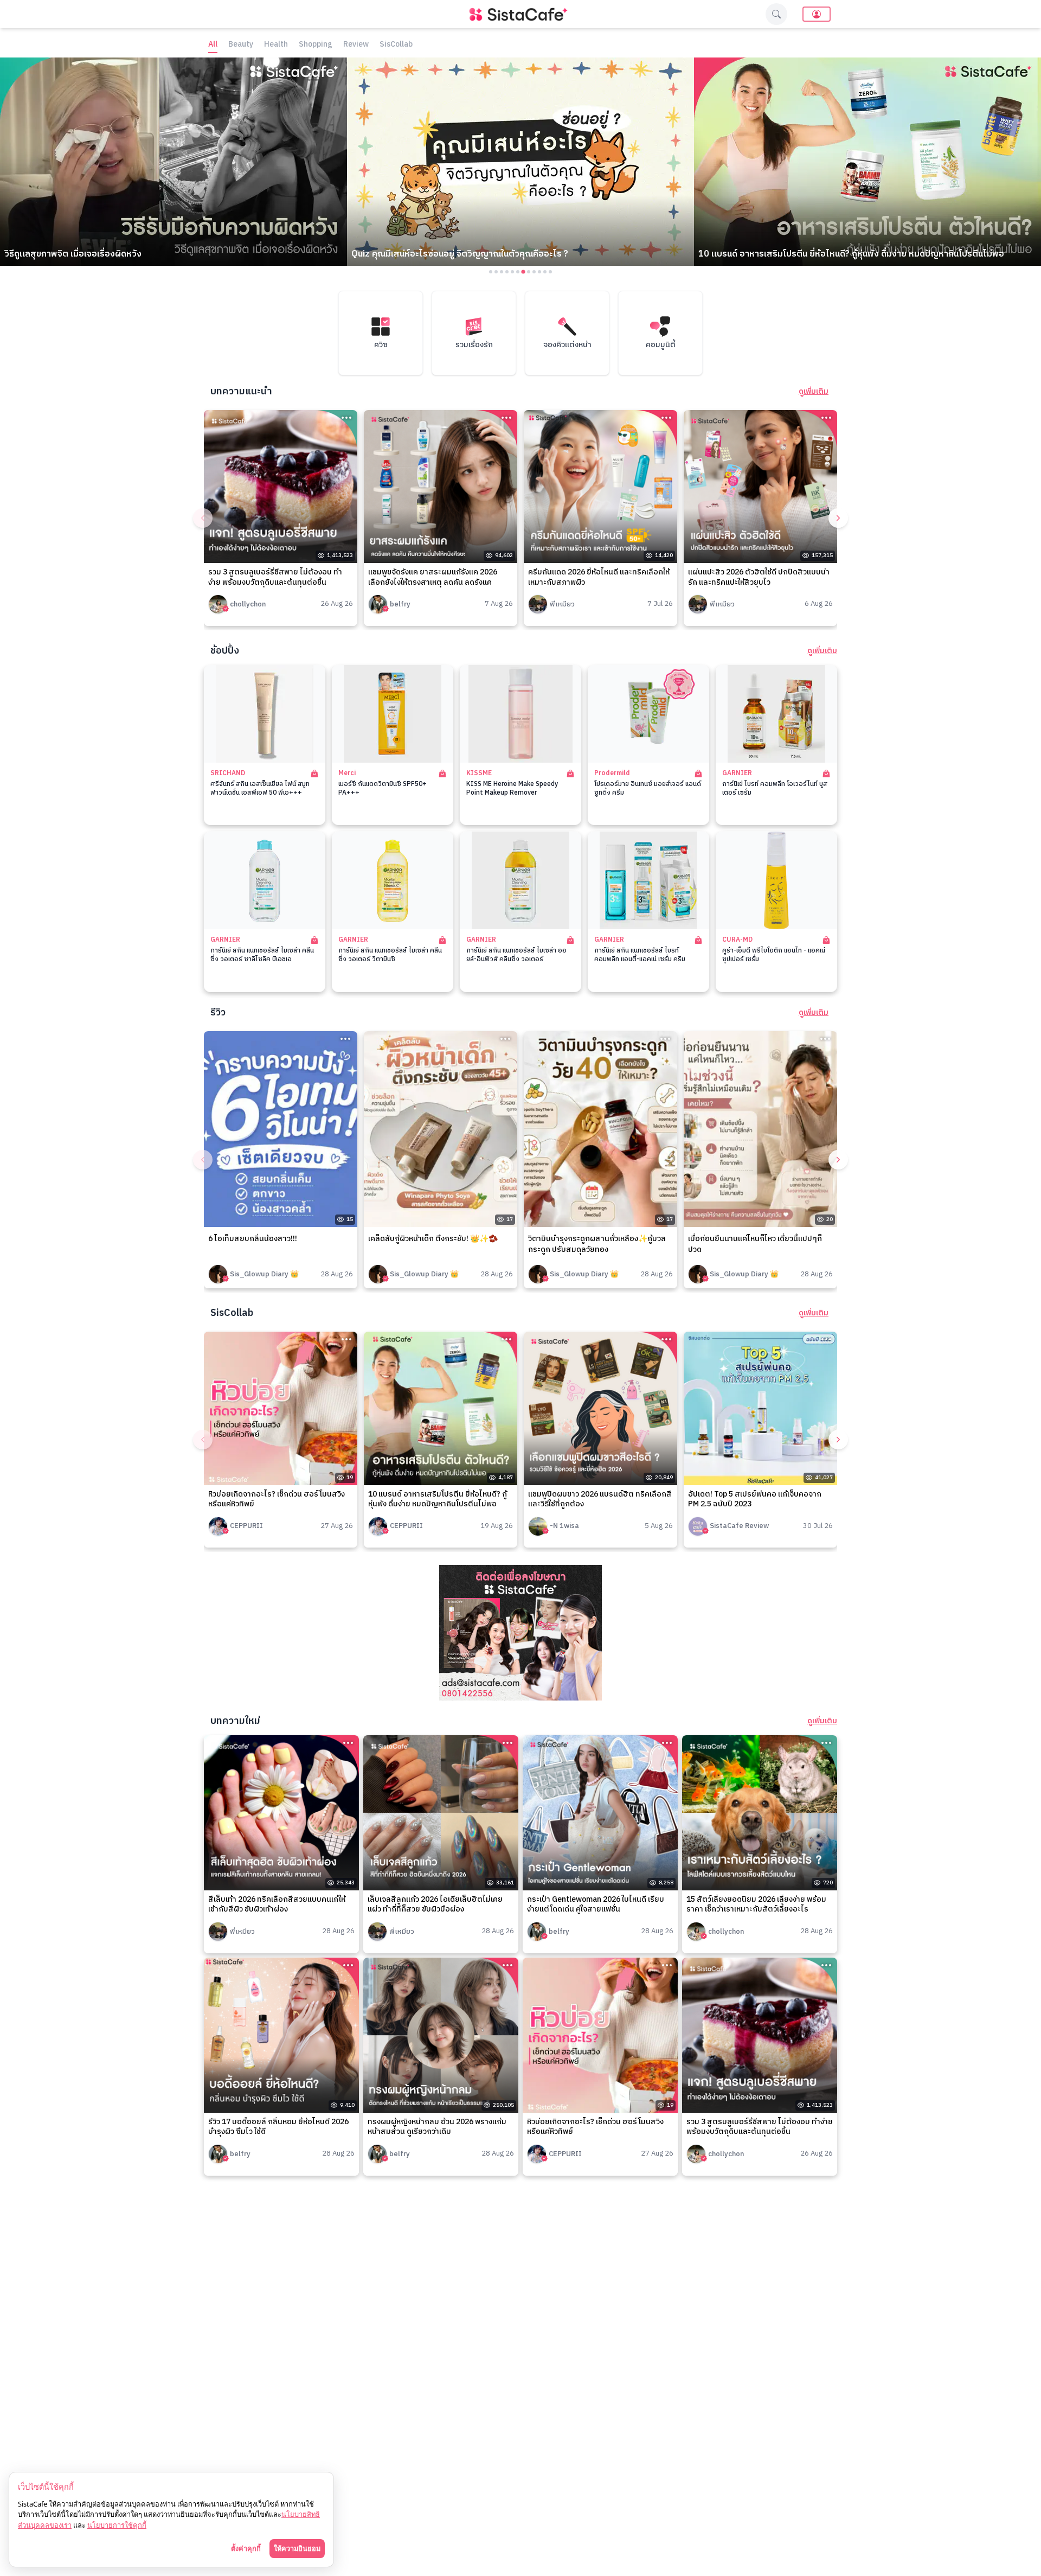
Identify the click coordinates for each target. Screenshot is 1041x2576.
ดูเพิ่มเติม (814, 392)
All (213, 45)
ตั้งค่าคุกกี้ (246, 2548)
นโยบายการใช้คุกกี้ (117, 2525)
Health (276, 45)
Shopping (316, 45)
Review (356, 45)
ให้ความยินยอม (297, 2548)
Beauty (241, 45)
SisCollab (396, 45)
